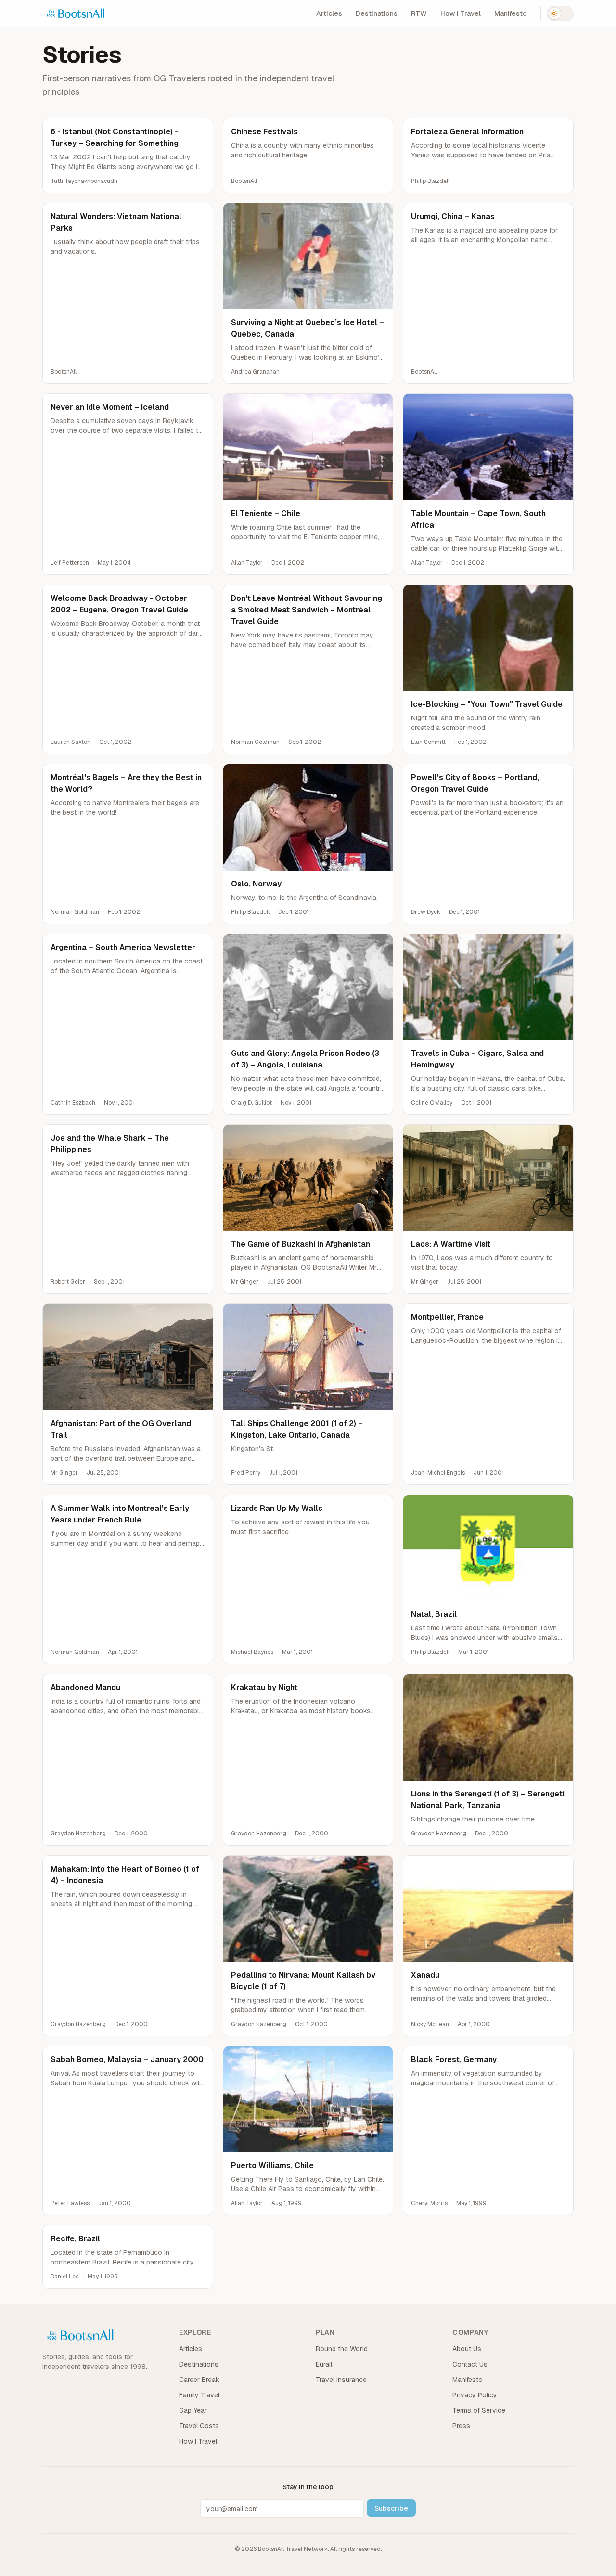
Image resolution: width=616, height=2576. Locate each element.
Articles (329, 13)
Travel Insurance (341, 2380)
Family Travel (199, 2395)
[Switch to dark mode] (560, 13)
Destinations (377, 13)
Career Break (199, 2380)
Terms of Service (479, 2410)
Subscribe (391, 2508)
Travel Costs (199, 2426)
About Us (467, 2349)
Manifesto (511, 13)
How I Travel (461, 13)
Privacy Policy (475, 2395)
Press (461, 2426)
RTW (419, 13)
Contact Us (470, 2364)
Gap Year (193, 2410)
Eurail (324, 2364)
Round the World (342, 2349)
